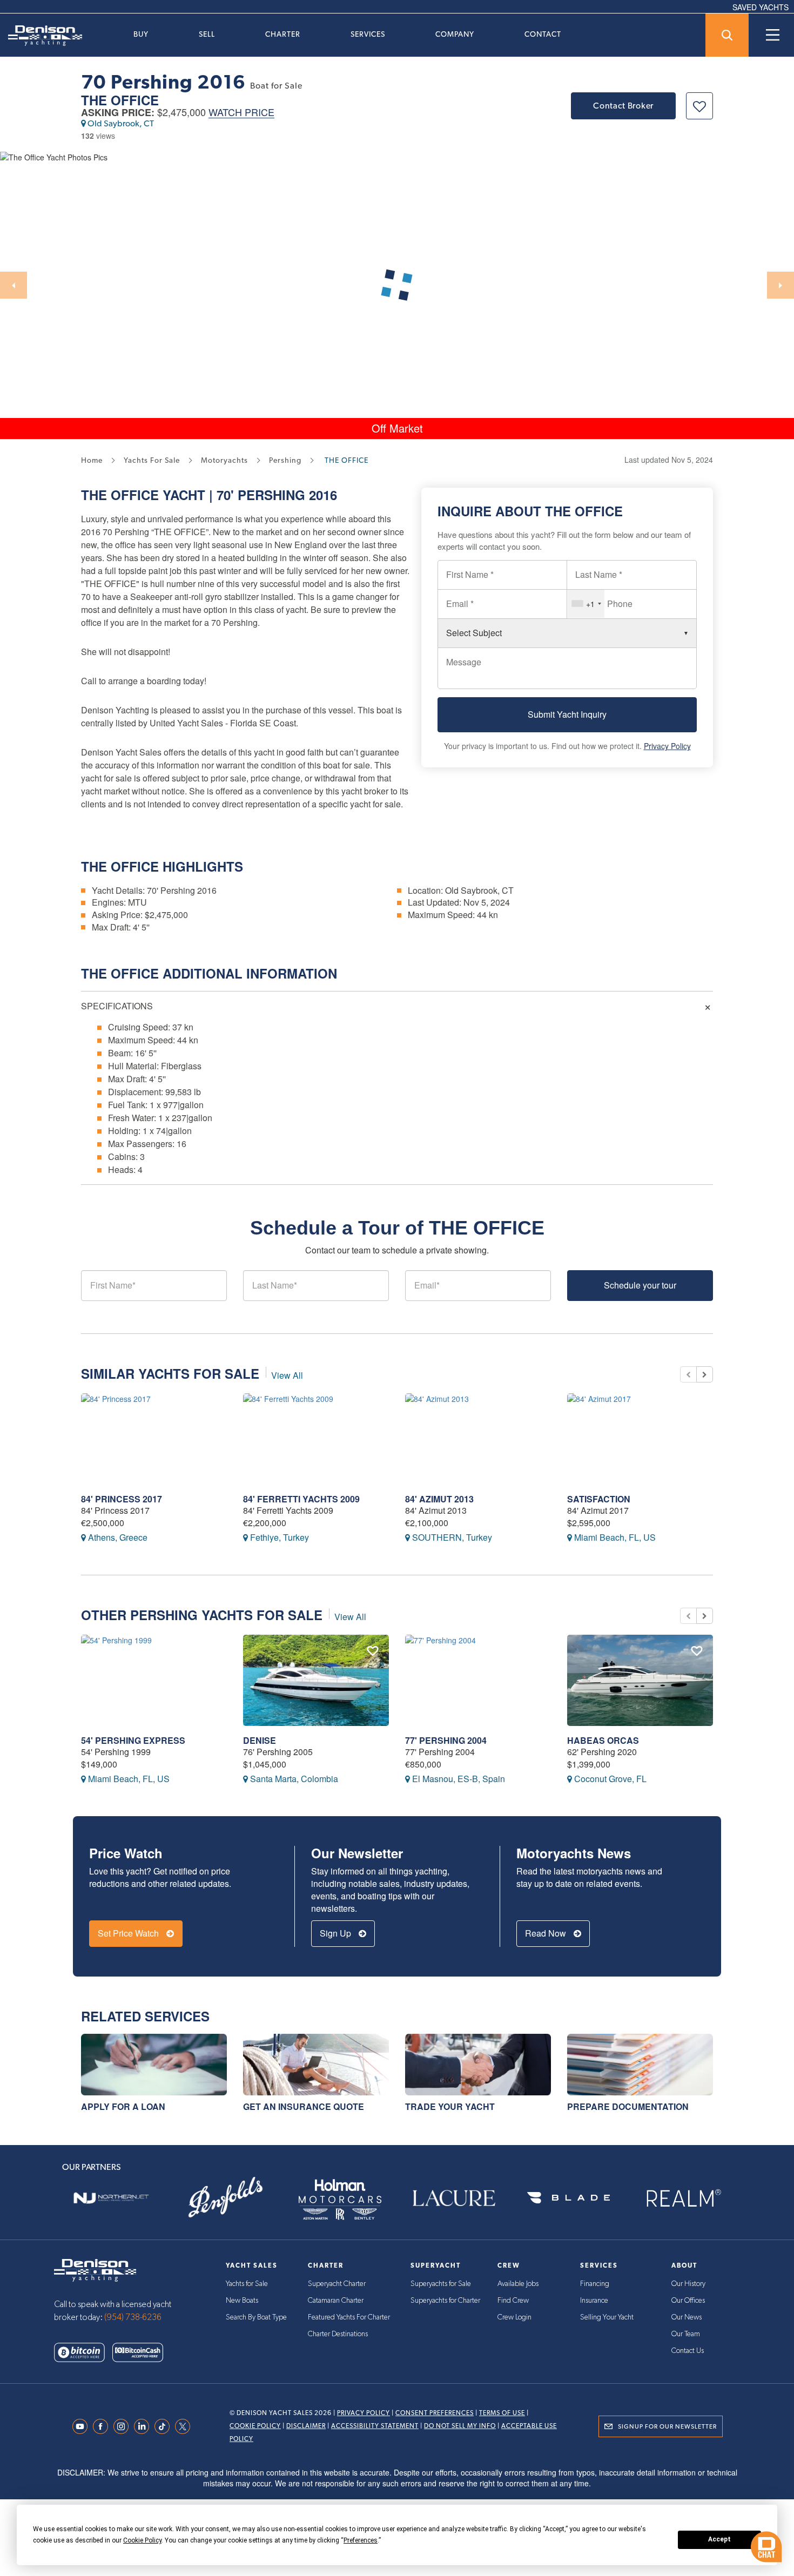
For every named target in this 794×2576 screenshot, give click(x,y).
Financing (595, 2284)
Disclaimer (306, 2426)
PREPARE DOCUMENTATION (628, 2106)
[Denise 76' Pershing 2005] (316, 1680)
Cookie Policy (255, 2426)
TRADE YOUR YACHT (450, 2106)
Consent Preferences (435, 2413)
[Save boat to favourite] (699, 106)
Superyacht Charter (337, 2284)
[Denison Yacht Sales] (95, 2269)
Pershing (271, 495)
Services (368, 34)
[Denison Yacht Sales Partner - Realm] (683, 2198)
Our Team (686, 2334)
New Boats (242, 2301)
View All (287, 1375)
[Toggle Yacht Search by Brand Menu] (727, 35)
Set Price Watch (129, 1933)
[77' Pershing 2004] (478, 1680)
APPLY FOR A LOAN (123, 2106)
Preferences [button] (361, 2540)
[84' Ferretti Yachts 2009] (316, 1439)
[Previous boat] (688, 1374)
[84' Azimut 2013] (478, 1439)
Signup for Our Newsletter (667, 2426)
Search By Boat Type (256, 2317)
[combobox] (586, 604)
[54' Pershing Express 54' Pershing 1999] (154, 1680)
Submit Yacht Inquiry (567, 714)
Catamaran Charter (336, 2301)
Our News (687, 2317)
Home (92, 460)
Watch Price (241, 113)
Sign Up (337, 1933)
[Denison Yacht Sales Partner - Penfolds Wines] (226, 2198)
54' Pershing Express (133, 1740)
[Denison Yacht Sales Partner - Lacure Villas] (454, 2198)
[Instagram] (124, 2426)
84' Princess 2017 (122, 1499)
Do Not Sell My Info (460, 2426)
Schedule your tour (640, 1285)
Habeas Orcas (603, 1740)
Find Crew (513, 2301)
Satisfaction (599, 1499)
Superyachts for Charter (445, 2301)
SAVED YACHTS (761, 7)
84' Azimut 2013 (439, 1499)
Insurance (594, 2301)
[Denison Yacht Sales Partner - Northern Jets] (111, 2198)
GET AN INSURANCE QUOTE (304, 2106)
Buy (141, 34)
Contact (543, 34)
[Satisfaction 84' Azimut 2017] (640, 1439)
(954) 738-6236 (133, 2317)
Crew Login (514, 2317)
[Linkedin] (144, 2426)
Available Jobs (518, 2284)
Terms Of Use (502, 2413)
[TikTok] (165, 2426)
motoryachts (224, 460)
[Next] (780, 285)
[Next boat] (705, 1374)
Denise (260, 1740)
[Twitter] (185, 2426)
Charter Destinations (338, 2334)
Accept (719, 2539)
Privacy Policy (667, 746)
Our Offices (688, 2301)
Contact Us (688, 2351)
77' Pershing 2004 (446, 1740)
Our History (688, 2284)
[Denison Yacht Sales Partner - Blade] (569, 2198)
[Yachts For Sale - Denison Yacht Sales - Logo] (41, 36)
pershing (285, 460)
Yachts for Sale (247, 2284)
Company (455, 34)
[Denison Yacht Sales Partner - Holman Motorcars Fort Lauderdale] (340, 2198)
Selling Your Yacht (607, 2317)
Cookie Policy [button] (142, 2540)
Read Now (547, 1933)
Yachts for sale (152, 460)
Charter (283, 34)
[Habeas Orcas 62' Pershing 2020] (640, 1680)
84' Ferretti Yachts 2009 (301, 1499)
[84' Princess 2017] (154, 1439)
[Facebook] (103, 2426)
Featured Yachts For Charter (349, 2317)
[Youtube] (83, 2426)
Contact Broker (623, 106)
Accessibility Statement (375, 2426)
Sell (207, 34)
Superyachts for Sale (441, 2284)
